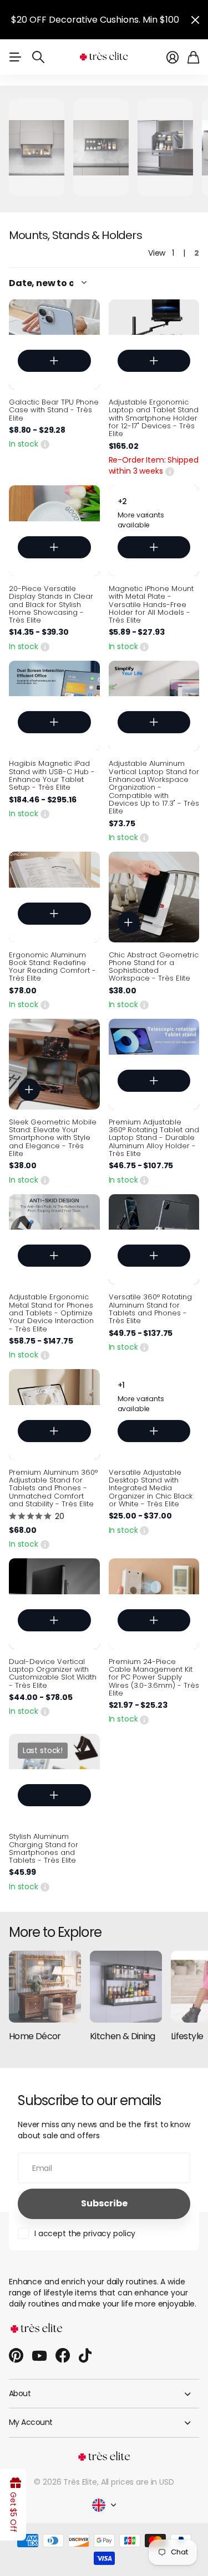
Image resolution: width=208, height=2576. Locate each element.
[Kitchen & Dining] (126, 1987)
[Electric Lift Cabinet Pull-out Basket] (165, 147)
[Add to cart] (54, 361)
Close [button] (195, 20)
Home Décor (35, 2036)
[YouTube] (39, 2356)
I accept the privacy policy (85, 2233)
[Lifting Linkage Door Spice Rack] (37, 147)
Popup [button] (45, 444)
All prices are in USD (138, 2482)
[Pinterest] (16, 2356)
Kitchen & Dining (123, 2036)
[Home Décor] (45, 1987)
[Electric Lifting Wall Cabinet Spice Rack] (101, 147)
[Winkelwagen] (193, 57)
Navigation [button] (15, 57)
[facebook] (63, 2356)
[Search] (38, 57)
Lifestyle (187, 2036)
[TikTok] (85, 2356)
